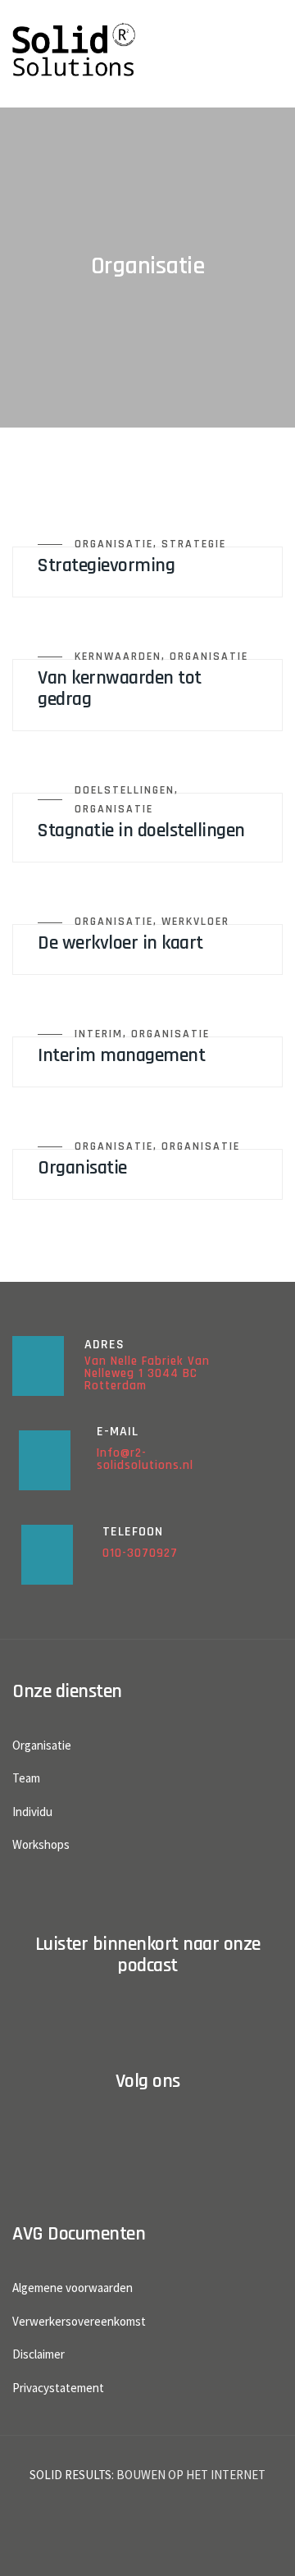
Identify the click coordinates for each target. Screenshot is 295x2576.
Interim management (121, 1055)
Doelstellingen (125, 790)
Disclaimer (39, 2354)
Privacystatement (58, 2388)
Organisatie (114, 544)
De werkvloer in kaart (120, 943)
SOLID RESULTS (70, 2475)
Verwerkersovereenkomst (79, 2321)
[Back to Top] (260, 2549)
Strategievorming (106, 565)
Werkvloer (195, 922)
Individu (32, 1812)
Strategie (194, 544)
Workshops (41, 1844)
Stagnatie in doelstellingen (141, 830)
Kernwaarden (118, 657)
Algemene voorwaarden (73, 2288)
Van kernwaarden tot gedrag (120, 689)
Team (26, 1778)
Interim (99, 1034)
